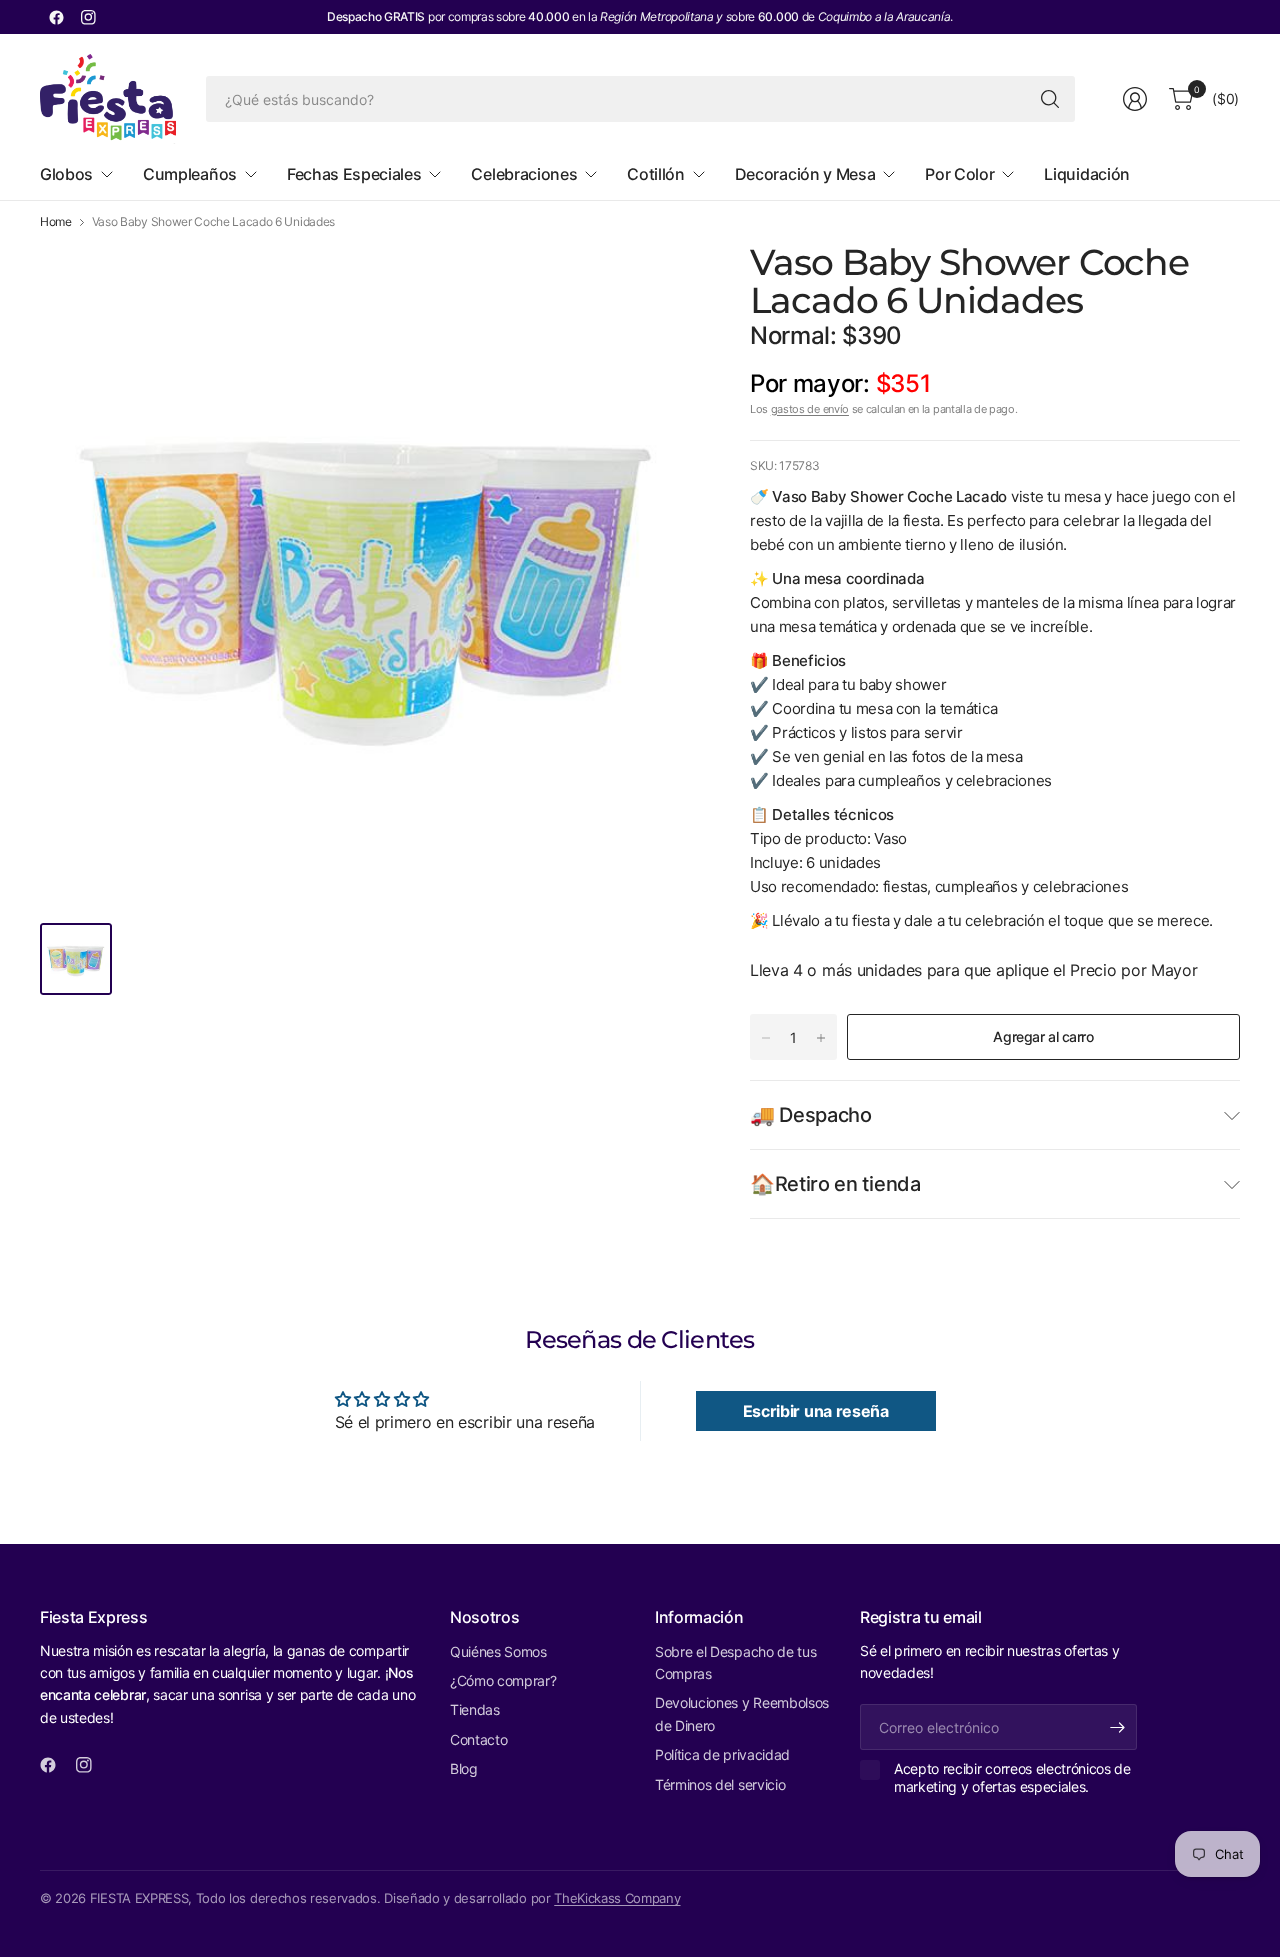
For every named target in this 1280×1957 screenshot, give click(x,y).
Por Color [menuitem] (959, 174)
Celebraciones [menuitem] (524, 174)
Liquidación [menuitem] (1086, 174)
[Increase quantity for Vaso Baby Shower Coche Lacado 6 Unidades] (821, 1038)
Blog (464, 1768)
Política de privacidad (722, 1754)
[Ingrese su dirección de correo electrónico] (1117, 1727)
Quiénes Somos (498, 1651)
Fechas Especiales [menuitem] (354, 174)
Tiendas (475, 1709)
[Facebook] (56, 17)
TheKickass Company (617, 1898)
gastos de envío (810, 409)
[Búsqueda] (1050, 99)
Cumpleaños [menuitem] (190, 174)
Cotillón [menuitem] (655, 174)
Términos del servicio (720, 1784)
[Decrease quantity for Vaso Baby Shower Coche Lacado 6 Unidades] (766, 1038)
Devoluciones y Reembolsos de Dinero (742, 1713)
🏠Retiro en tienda (835, 1184)
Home (56, 222)
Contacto (478, 1739)
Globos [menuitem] (66, 174)
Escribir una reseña (816, 1411)
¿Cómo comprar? (503, 1680)
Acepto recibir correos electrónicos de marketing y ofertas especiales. (1012, 1777)
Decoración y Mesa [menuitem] (805, 174)
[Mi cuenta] (1135, 99)
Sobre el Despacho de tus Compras (735, 1662)
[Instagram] (88, 17)
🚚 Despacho (811, 1115)
